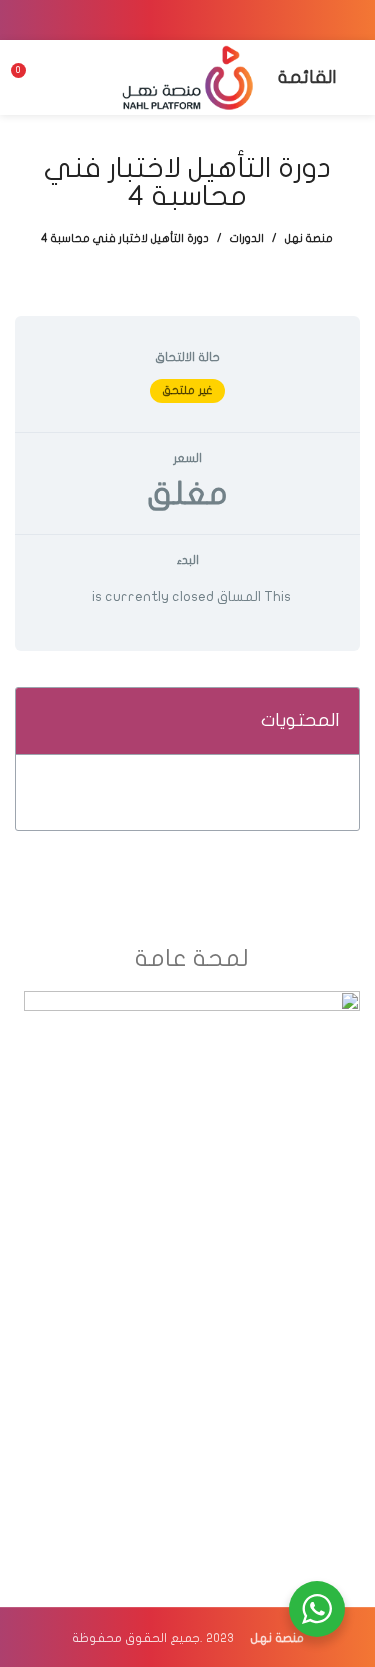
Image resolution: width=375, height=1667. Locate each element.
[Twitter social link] (214, 20)
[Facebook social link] (240, 20)
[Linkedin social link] (162, 20)
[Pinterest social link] (188, 20)
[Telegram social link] (136, 20)
